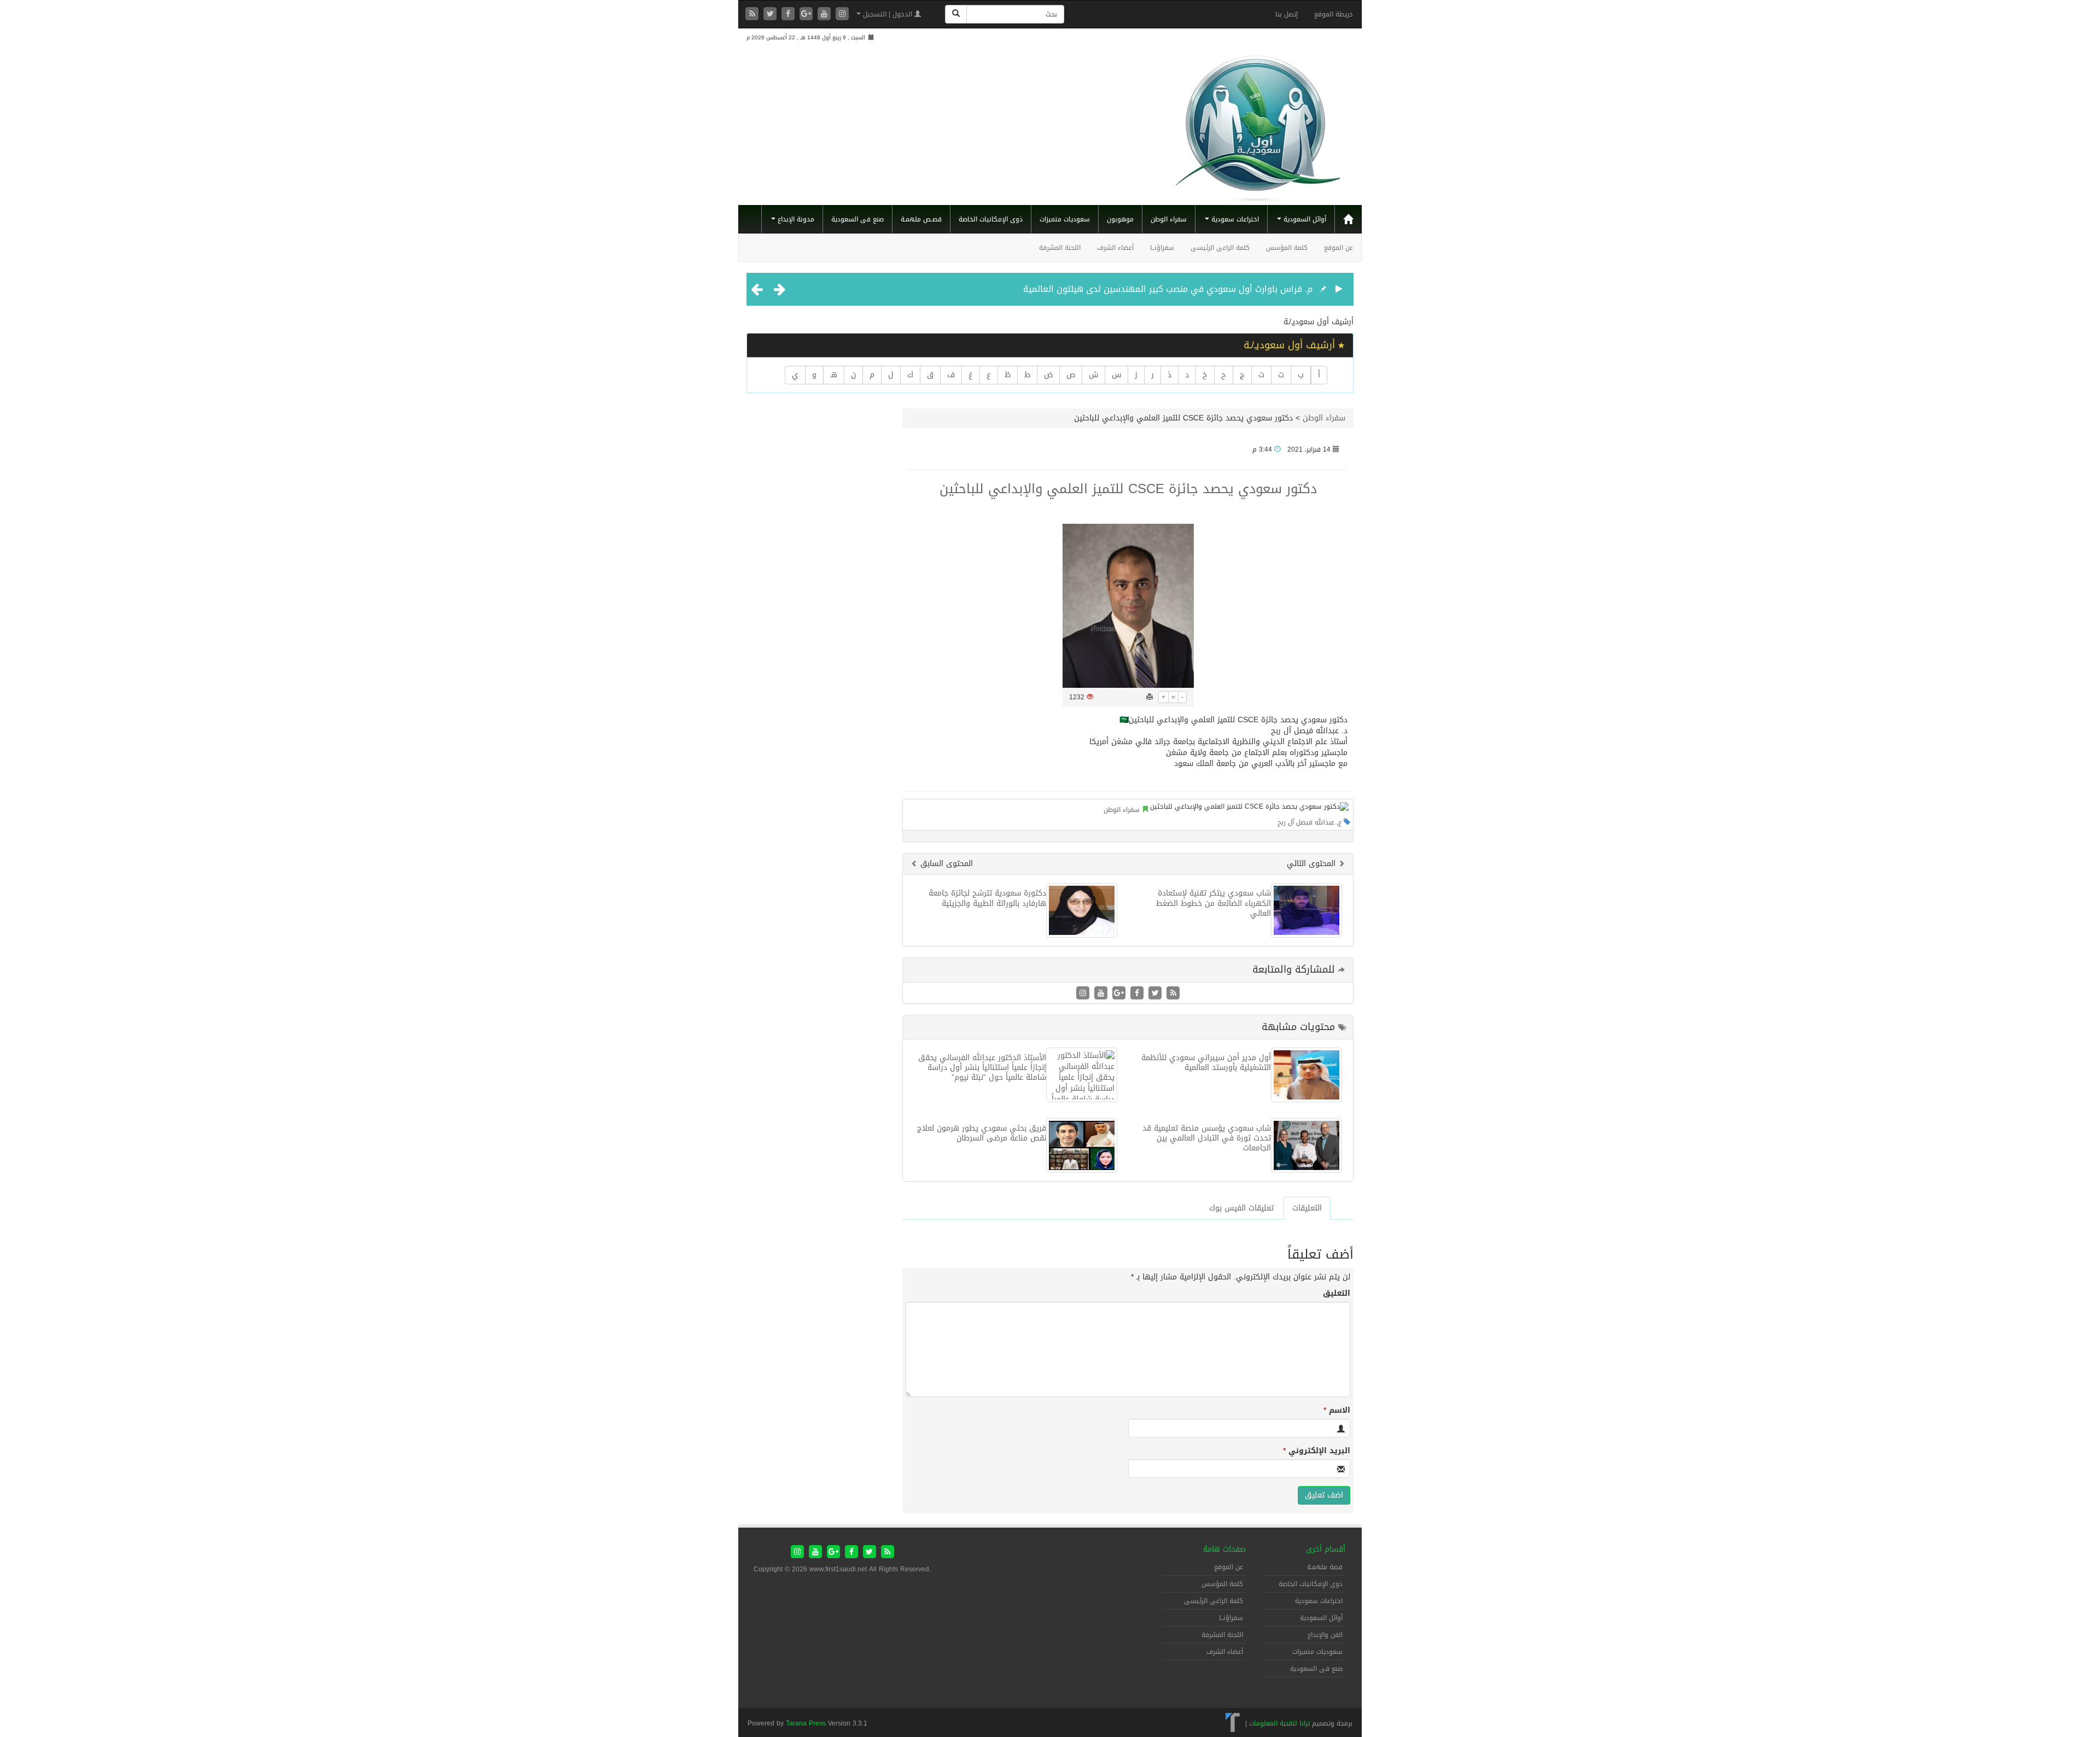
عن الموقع (1338, 248)
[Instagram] (842, 14)
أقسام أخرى (1326, 1549)
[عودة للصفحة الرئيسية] (1258, 124)
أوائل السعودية (1304, 219)
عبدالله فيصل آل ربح (1306, 822)
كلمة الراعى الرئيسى (1220, 248)
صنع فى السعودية (857, 219)
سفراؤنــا (1162, 248)
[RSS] (753, 14)
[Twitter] (771, 14)
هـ (834, 375)
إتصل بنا (1287, 14)
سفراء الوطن (1169, 219)
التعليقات (1307, 1208)
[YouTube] (826, 14)
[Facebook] (789, 14)
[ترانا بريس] (1233, 1723)
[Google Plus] (807, 14)
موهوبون (1120, 219)
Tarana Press (806, 1723)
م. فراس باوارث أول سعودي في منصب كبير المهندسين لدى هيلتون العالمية (1168, 289)
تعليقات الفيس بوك (1241, 1208)
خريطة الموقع (1334, 14)
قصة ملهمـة (1325, 1567)
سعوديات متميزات (1065, 219)
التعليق (1337, 1294)
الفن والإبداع (1325, 1635)
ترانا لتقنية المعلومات (1279, 1723)
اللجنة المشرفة (1060, 248)
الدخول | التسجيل (888, 14)
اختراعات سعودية (1234, 219)
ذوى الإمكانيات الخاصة (991, 219)
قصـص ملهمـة (921, 219)
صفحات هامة (1224, 1549)
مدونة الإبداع (795, 219)
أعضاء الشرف (1115, 248)
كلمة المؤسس (1287, 248)
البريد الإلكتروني (1317, 1451)
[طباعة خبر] (1150, 697)
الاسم (1337, 1411)
